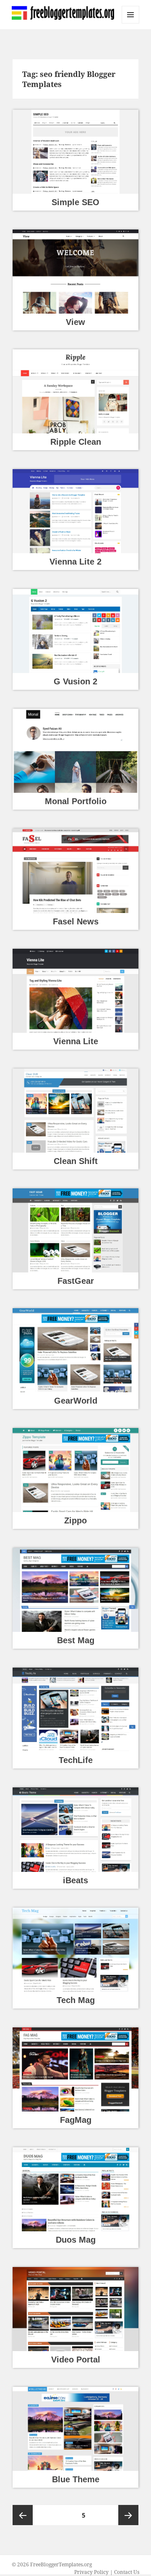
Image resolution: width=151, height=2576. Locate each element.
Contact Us (127, 2572)
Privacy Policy (91, 2572)
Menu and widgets (131, 23)
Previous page (23, 2515)
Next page (128, 2515)
